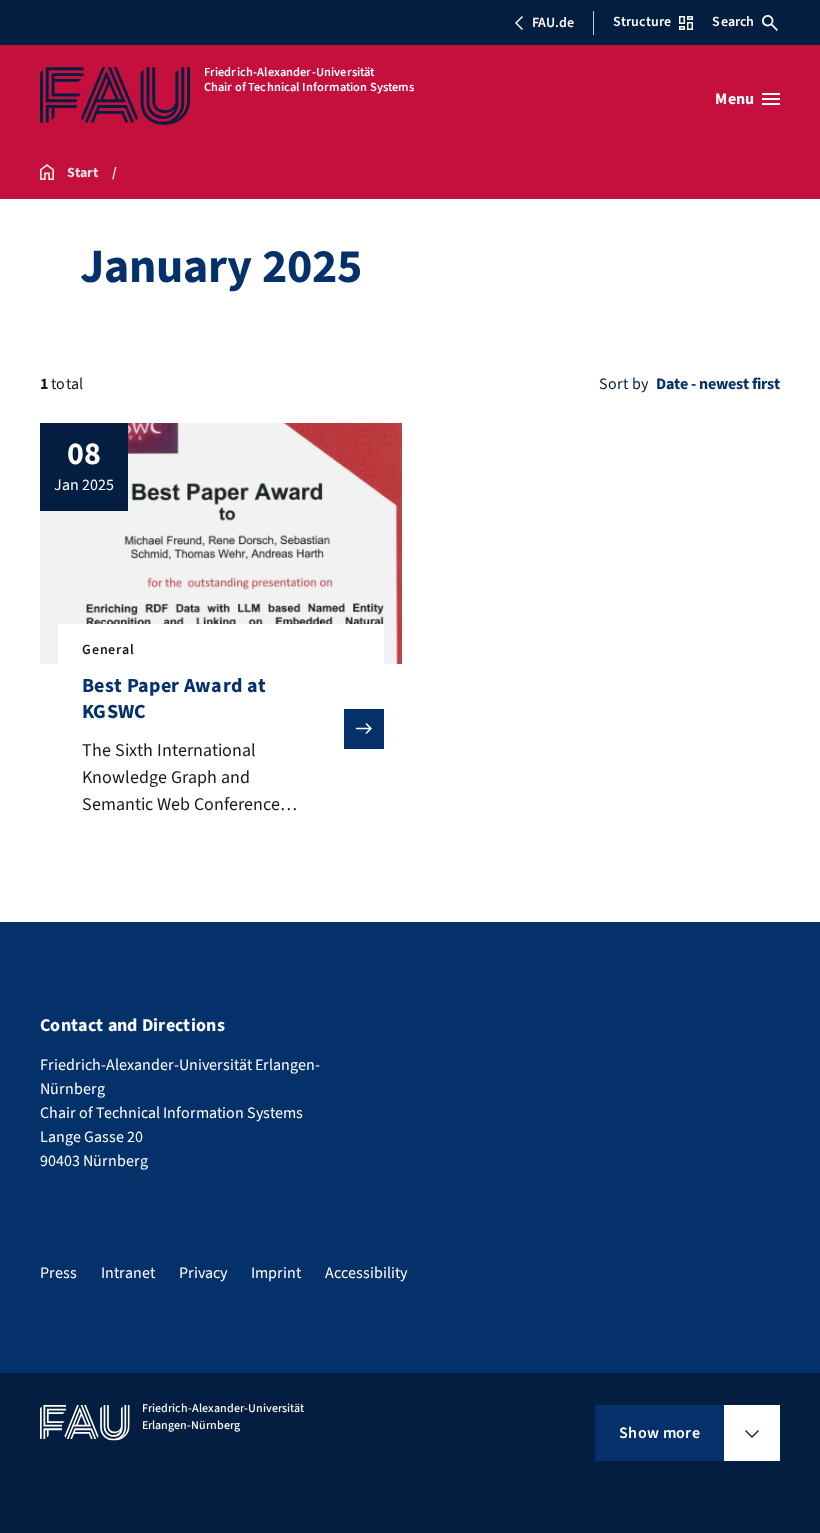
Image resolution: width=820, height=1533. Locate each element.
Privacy (203, 1273)
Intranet (128, 1273)
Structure (642, 22)
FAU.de (553, 23)
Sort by (623, 384)
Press (58, 1273)
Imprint (276, 1273)
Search (733, 22)
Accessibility (366, 1273)
